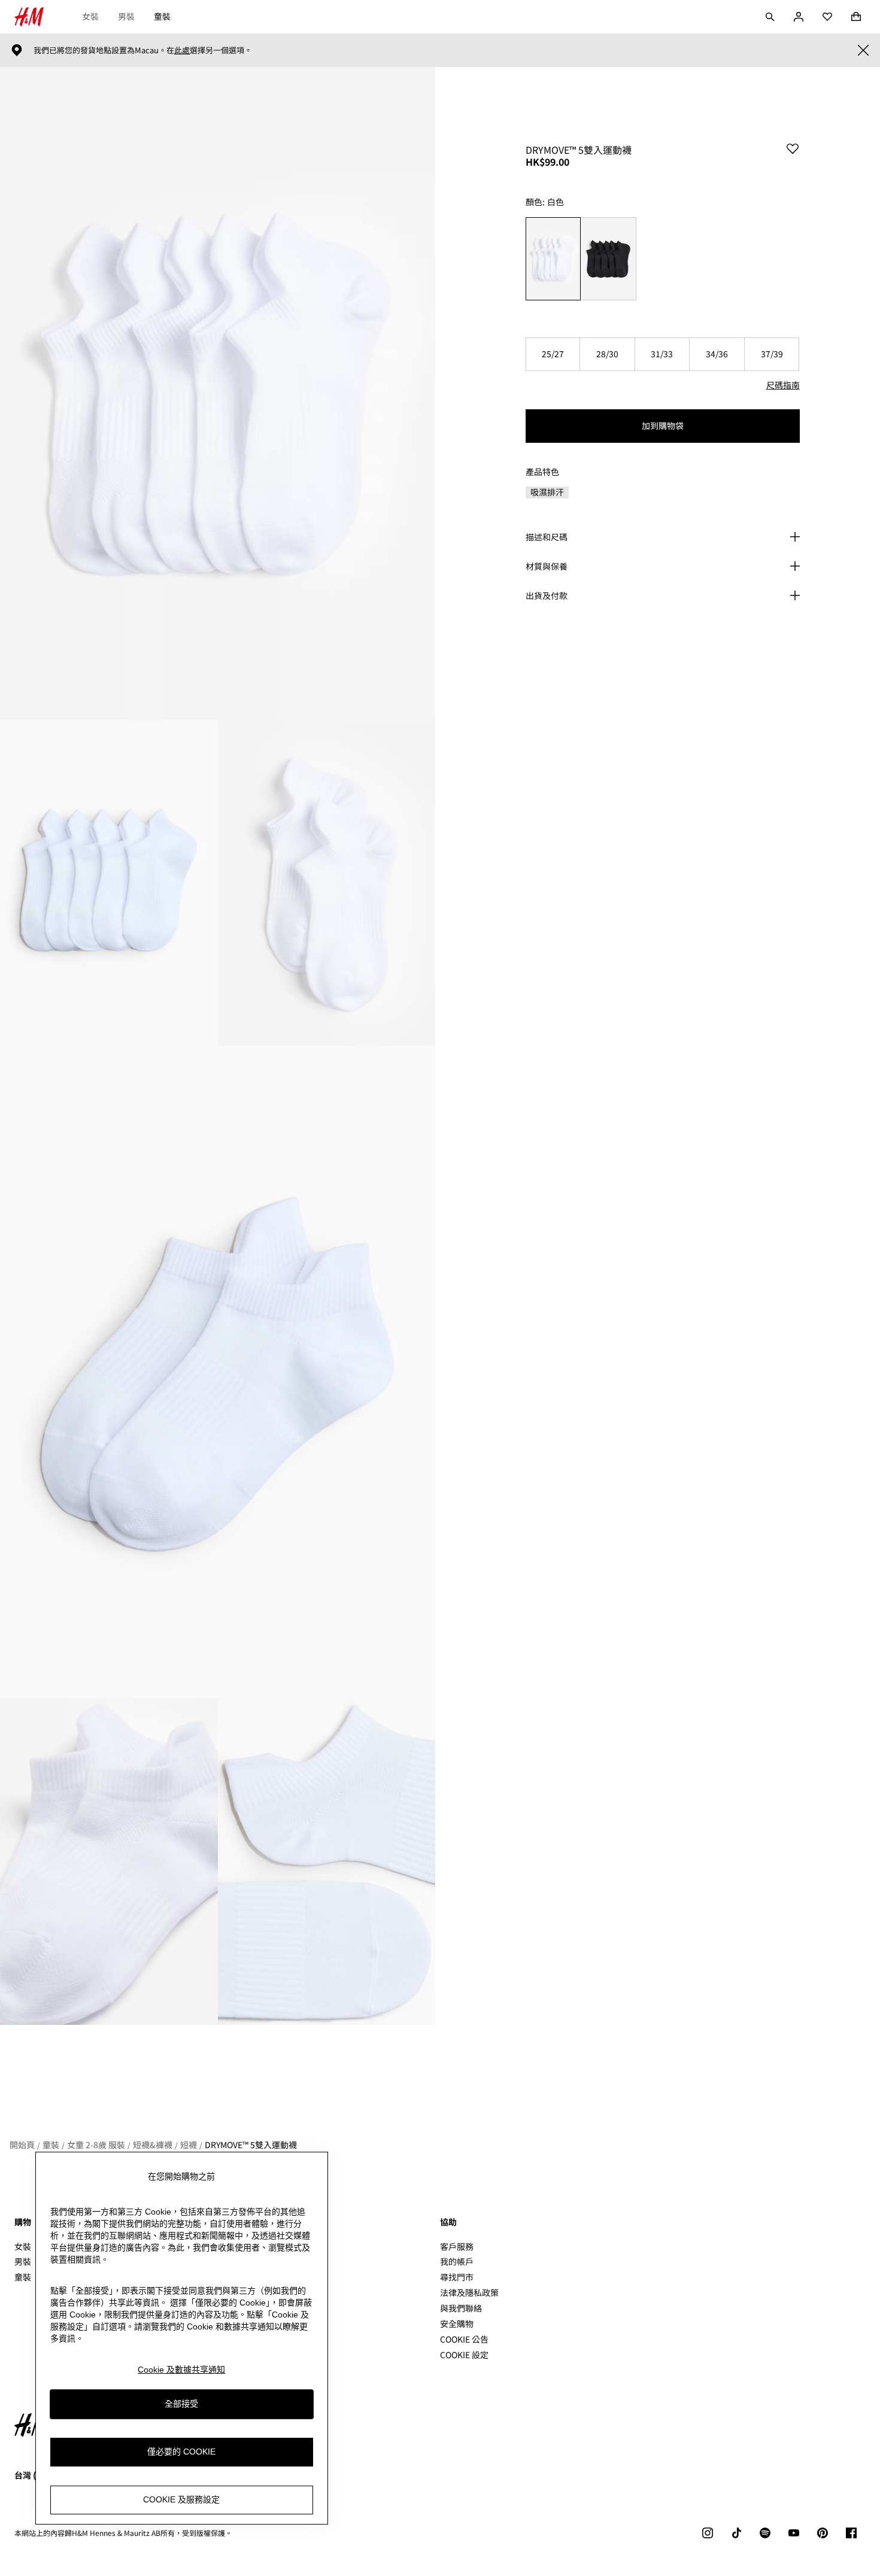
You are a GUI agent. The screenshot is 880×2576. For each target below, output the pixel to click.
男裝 (126, 16)
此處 (182, 50)
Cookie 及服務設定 (181, 2499)
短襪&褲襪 (153, 2145)
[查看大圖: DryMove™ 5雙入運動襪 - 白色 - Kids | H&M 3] (327, 883)
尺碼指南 (783, 385)
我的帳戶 (457, 2261)
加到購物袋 (663, 425)
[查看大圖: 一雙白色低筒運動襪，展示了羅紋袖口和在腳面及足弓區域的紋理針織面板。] (218, 1372)
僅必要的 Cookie (181, 2452)
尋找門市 (457, 2277)
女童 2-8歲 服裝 (96, 2145)
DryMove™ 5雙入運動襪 (251, 2145)
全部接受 (181, 2404)
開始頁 (22, 2145)
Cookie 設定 (464, 2355)
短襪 (189, 2145)
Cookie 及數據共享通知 (181, 2370)
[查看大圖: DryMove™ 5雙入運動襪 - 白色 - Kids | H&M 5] (109, 1861)
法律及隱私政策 (469, 2292)
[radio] (553, 259)
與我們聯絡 (461, 2308)
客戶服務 (457, 2246)
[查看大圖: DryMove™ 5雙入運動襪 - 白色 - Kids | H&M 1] (218, 393)
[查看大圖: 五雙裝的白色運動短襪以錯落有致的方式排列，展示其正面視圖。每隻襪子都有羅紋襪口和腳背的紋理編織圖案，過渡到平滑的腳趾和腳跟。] (109, 883)
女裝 (90, 16)
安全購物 (457, 2323)
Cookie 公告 (464, 2339)
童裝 (162, 16)
